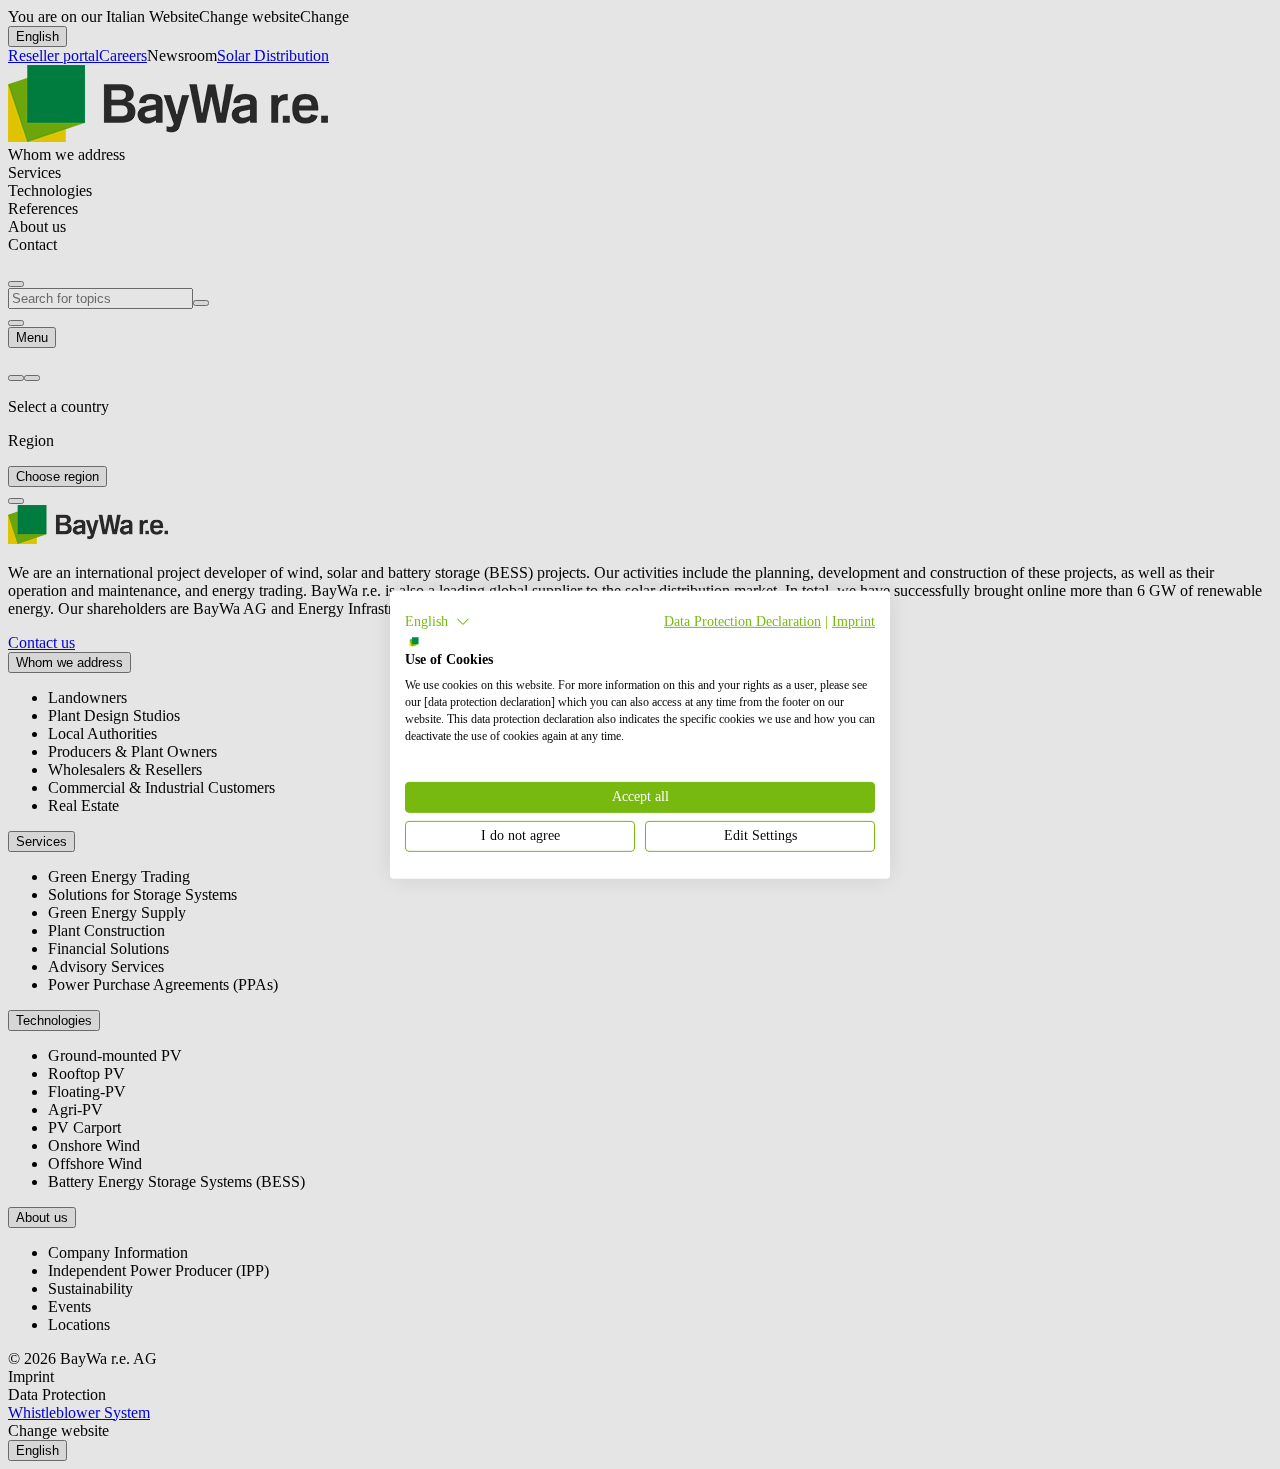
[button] (437, 621)
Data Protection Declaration (742, 620)
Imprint (853, 620)
